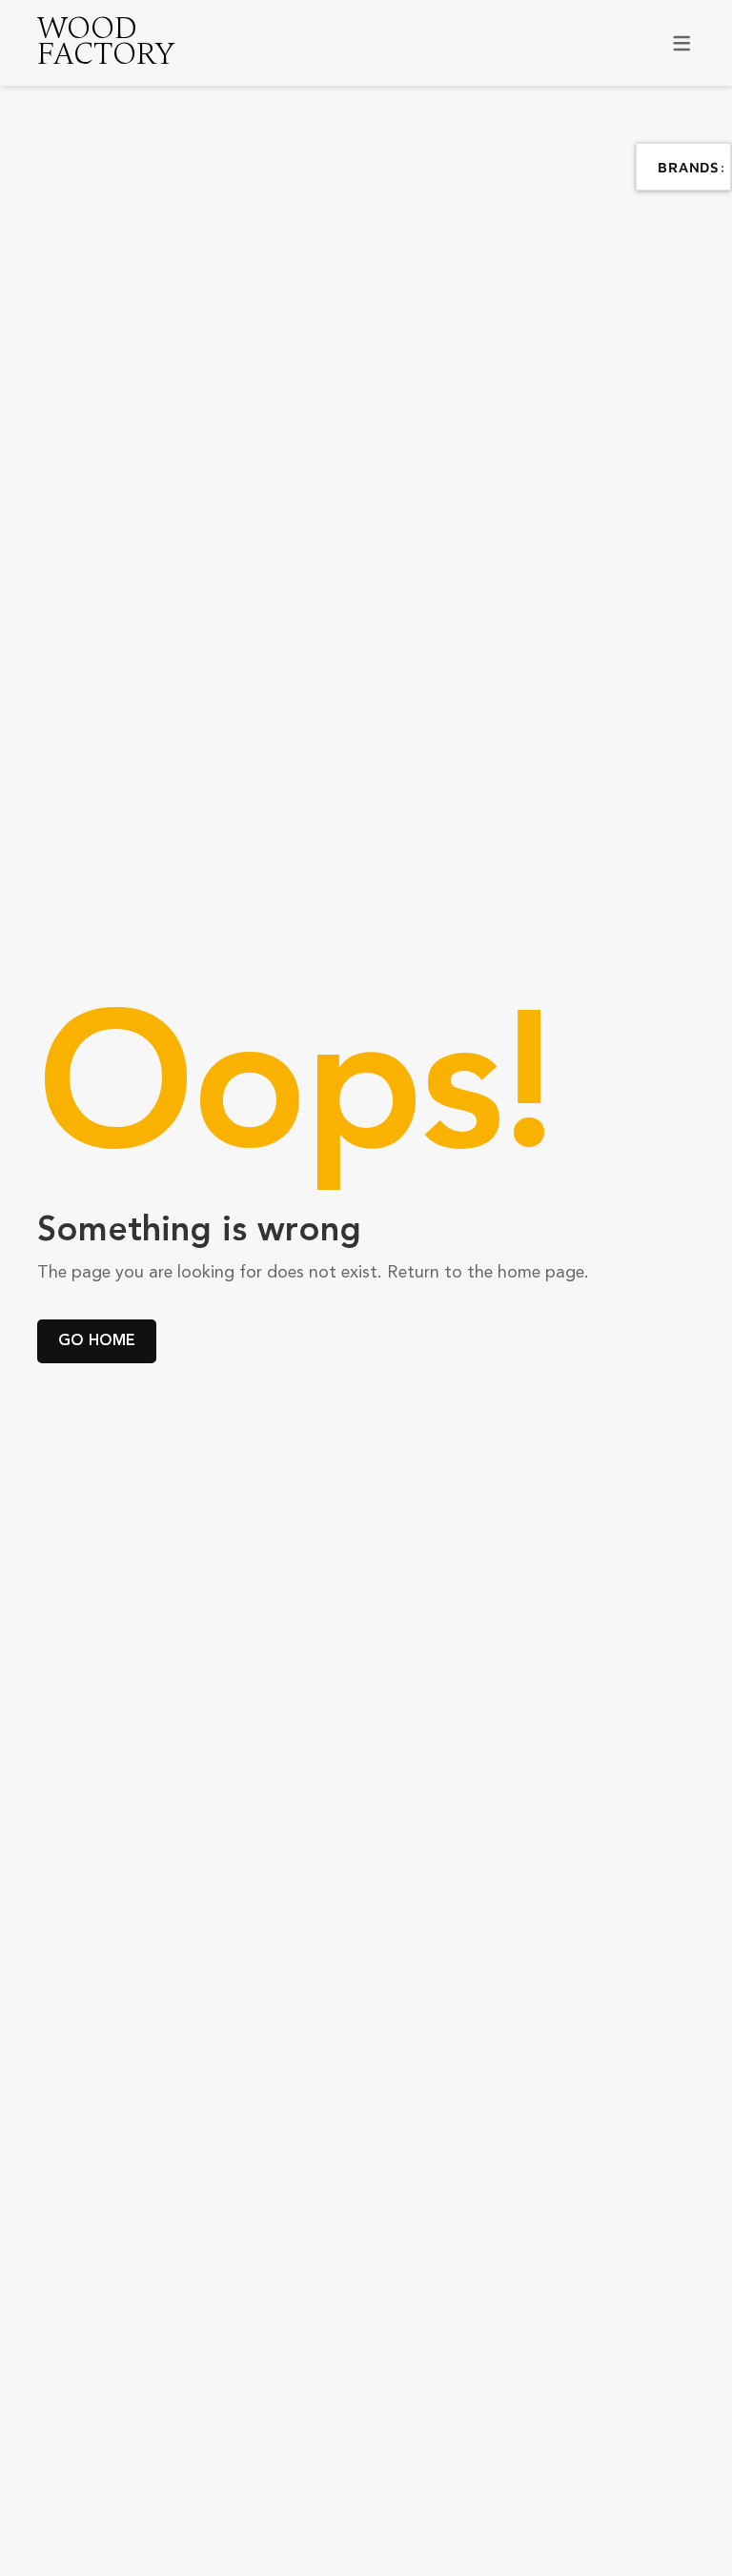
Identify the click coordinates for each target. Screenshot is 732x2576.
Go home (97, 1341)
